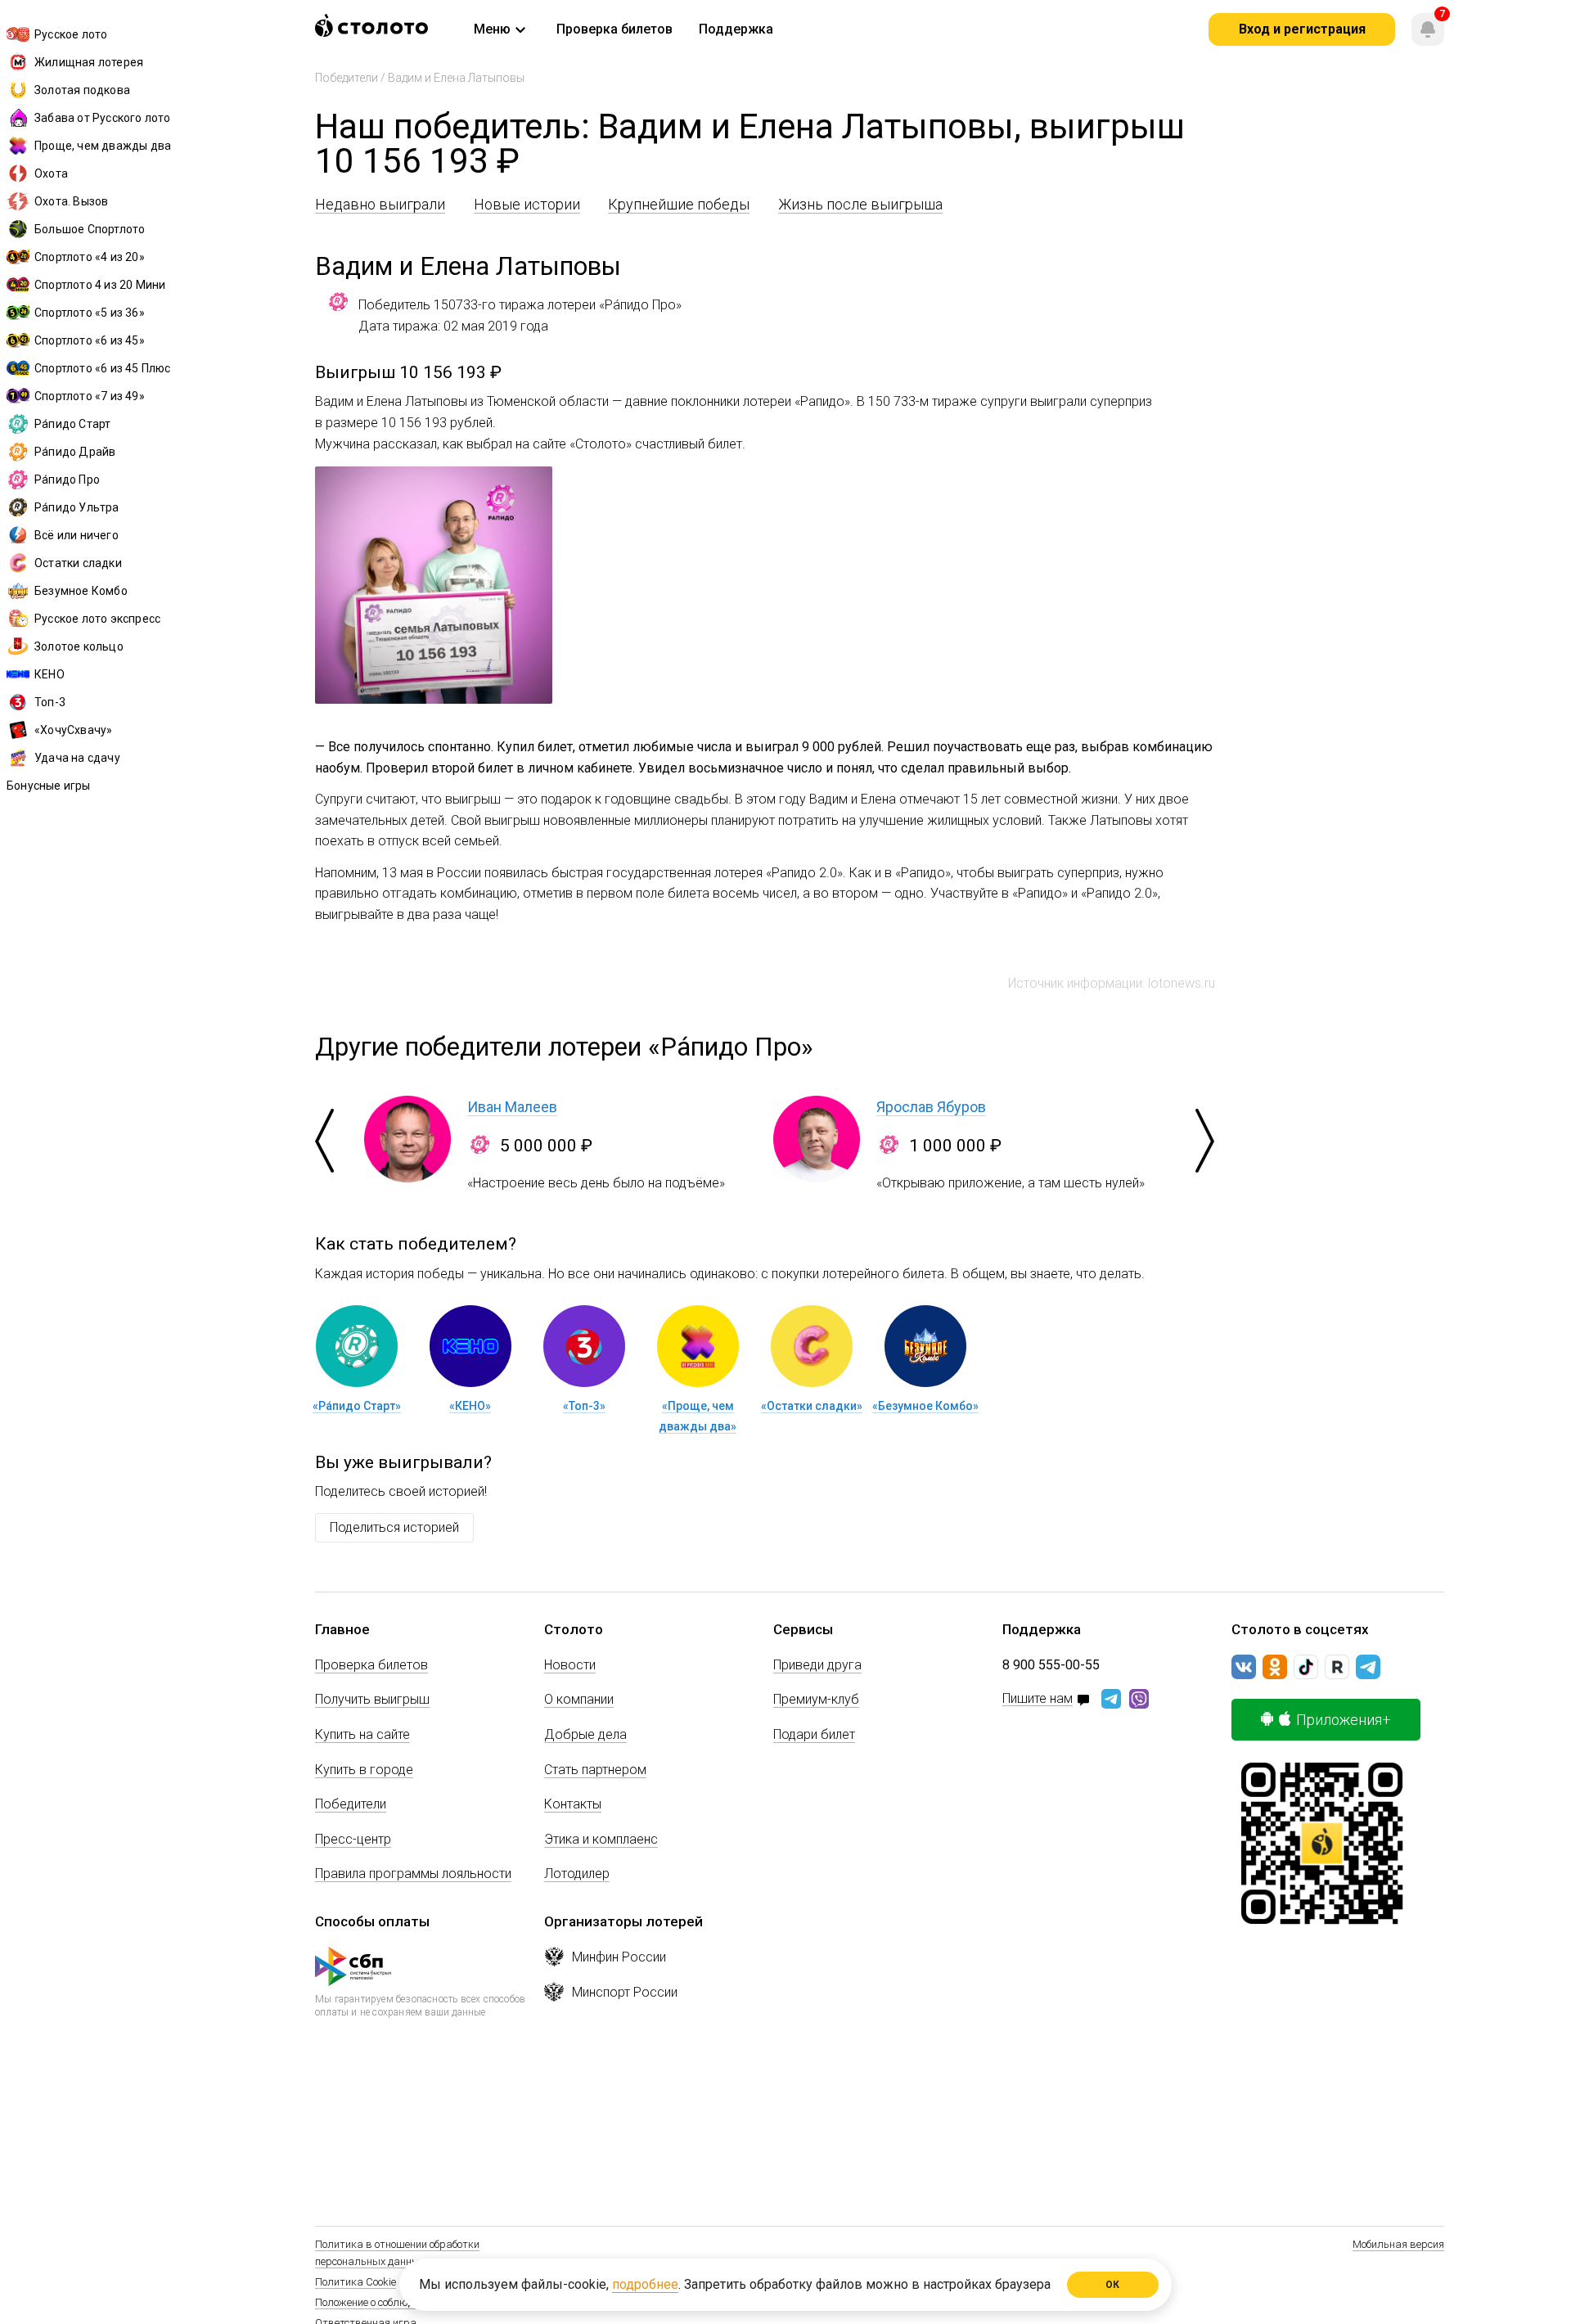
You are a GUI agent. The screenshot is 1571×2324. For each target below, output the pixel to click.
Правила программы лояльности (413, 1874)
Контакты (573, 1804)
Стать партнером (595, 1770)
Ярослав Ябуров (931, 1107)
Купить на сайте (362, 1734)
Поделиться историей (394, 1527)
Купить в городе (364, 1770)
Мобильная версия (1398, 2244)
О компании (579, 1699)
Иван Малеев (512, 1107)
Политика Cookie (356, 2282)
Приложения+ (1344, 1720)
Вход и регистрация (1302, 29)
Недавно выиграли (380, 204)
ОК (1113, 2285)
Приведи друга (817, 1665)
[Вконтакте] (1244, 1667)
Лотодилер (577, 1874)
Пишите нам (1038, 1699)
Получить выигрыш (372, 1699)
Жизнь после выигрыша (860, 204)
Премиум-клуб (816, 1699)
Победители (347, 78)
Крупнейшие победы (679, 204)
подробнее (645, 2284)
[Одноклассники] (1275, 1667)
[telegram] (1368, 1667)
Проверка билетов (371, 1665)
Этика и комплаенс (601, 1839)
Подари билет (814, 1734)
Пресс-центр (353, 1839)
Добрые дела (585, 1734)
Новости (570, 1665)
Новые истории (527, 204)
